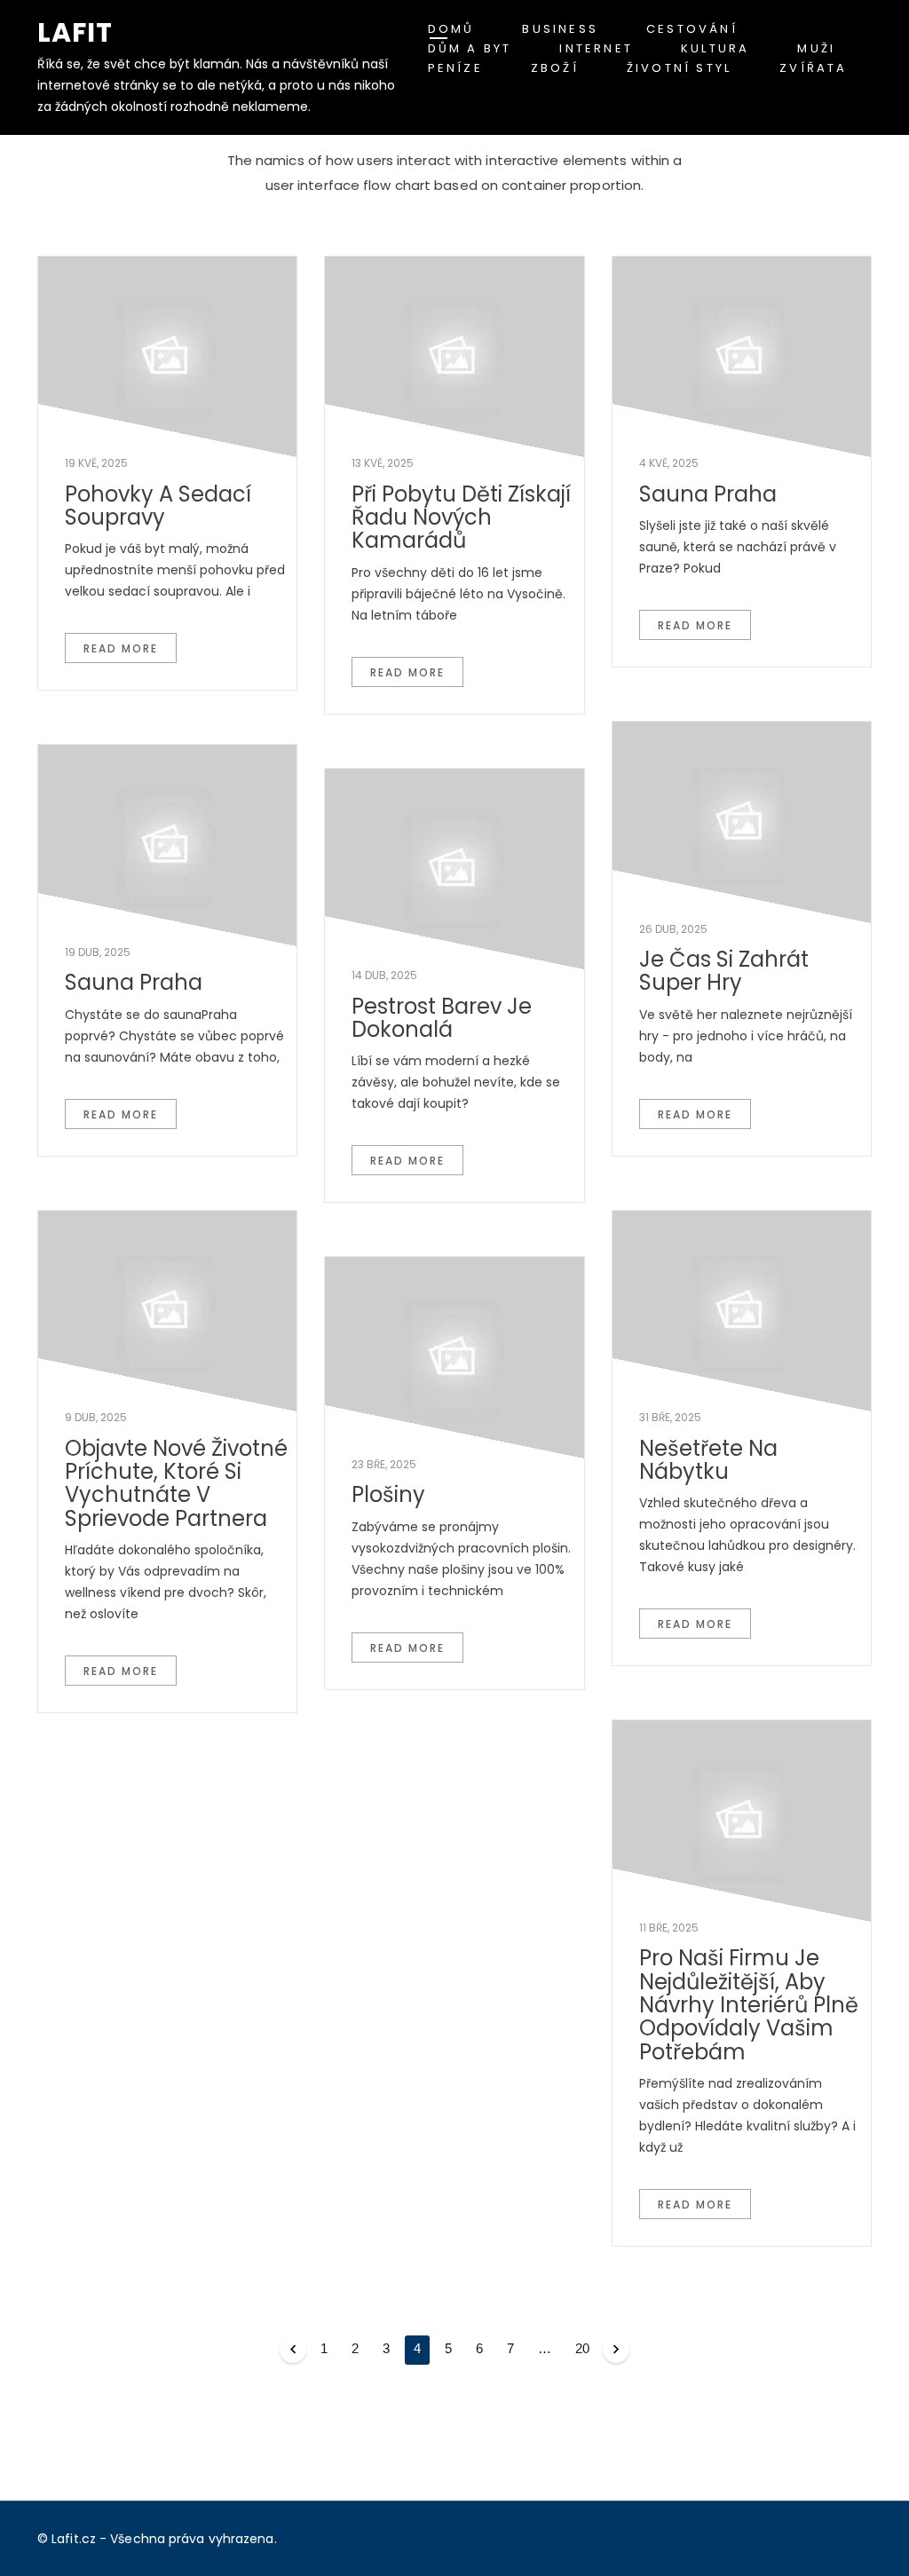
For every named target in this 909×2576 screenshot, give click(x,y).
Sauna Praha (708, 494)
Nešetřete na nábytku (708, 1460)
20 (582, 2348)
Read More (121, 648)
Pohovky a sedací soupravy (158, 506)
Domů (451, 29)
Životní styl (679, 68)
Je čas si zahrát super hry (724, 971)
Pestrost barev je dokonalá (442, 1018)
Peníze (455, 68)
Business (560, 29)
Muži (816, 48)
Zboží (555, 68)
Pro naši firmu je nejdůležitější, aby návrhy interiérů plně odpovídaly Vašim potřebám (749, 2005)
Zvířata (813, 68)
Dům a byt (470, 48)
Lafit (75, 32)
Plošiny (388, 1494)
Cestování (692, 29)
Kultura (715, 48)
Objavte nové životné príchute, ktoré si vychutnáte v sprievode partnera (176, 1483)
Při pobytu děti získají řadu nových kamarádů (461, 518)
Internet (596, 48)
